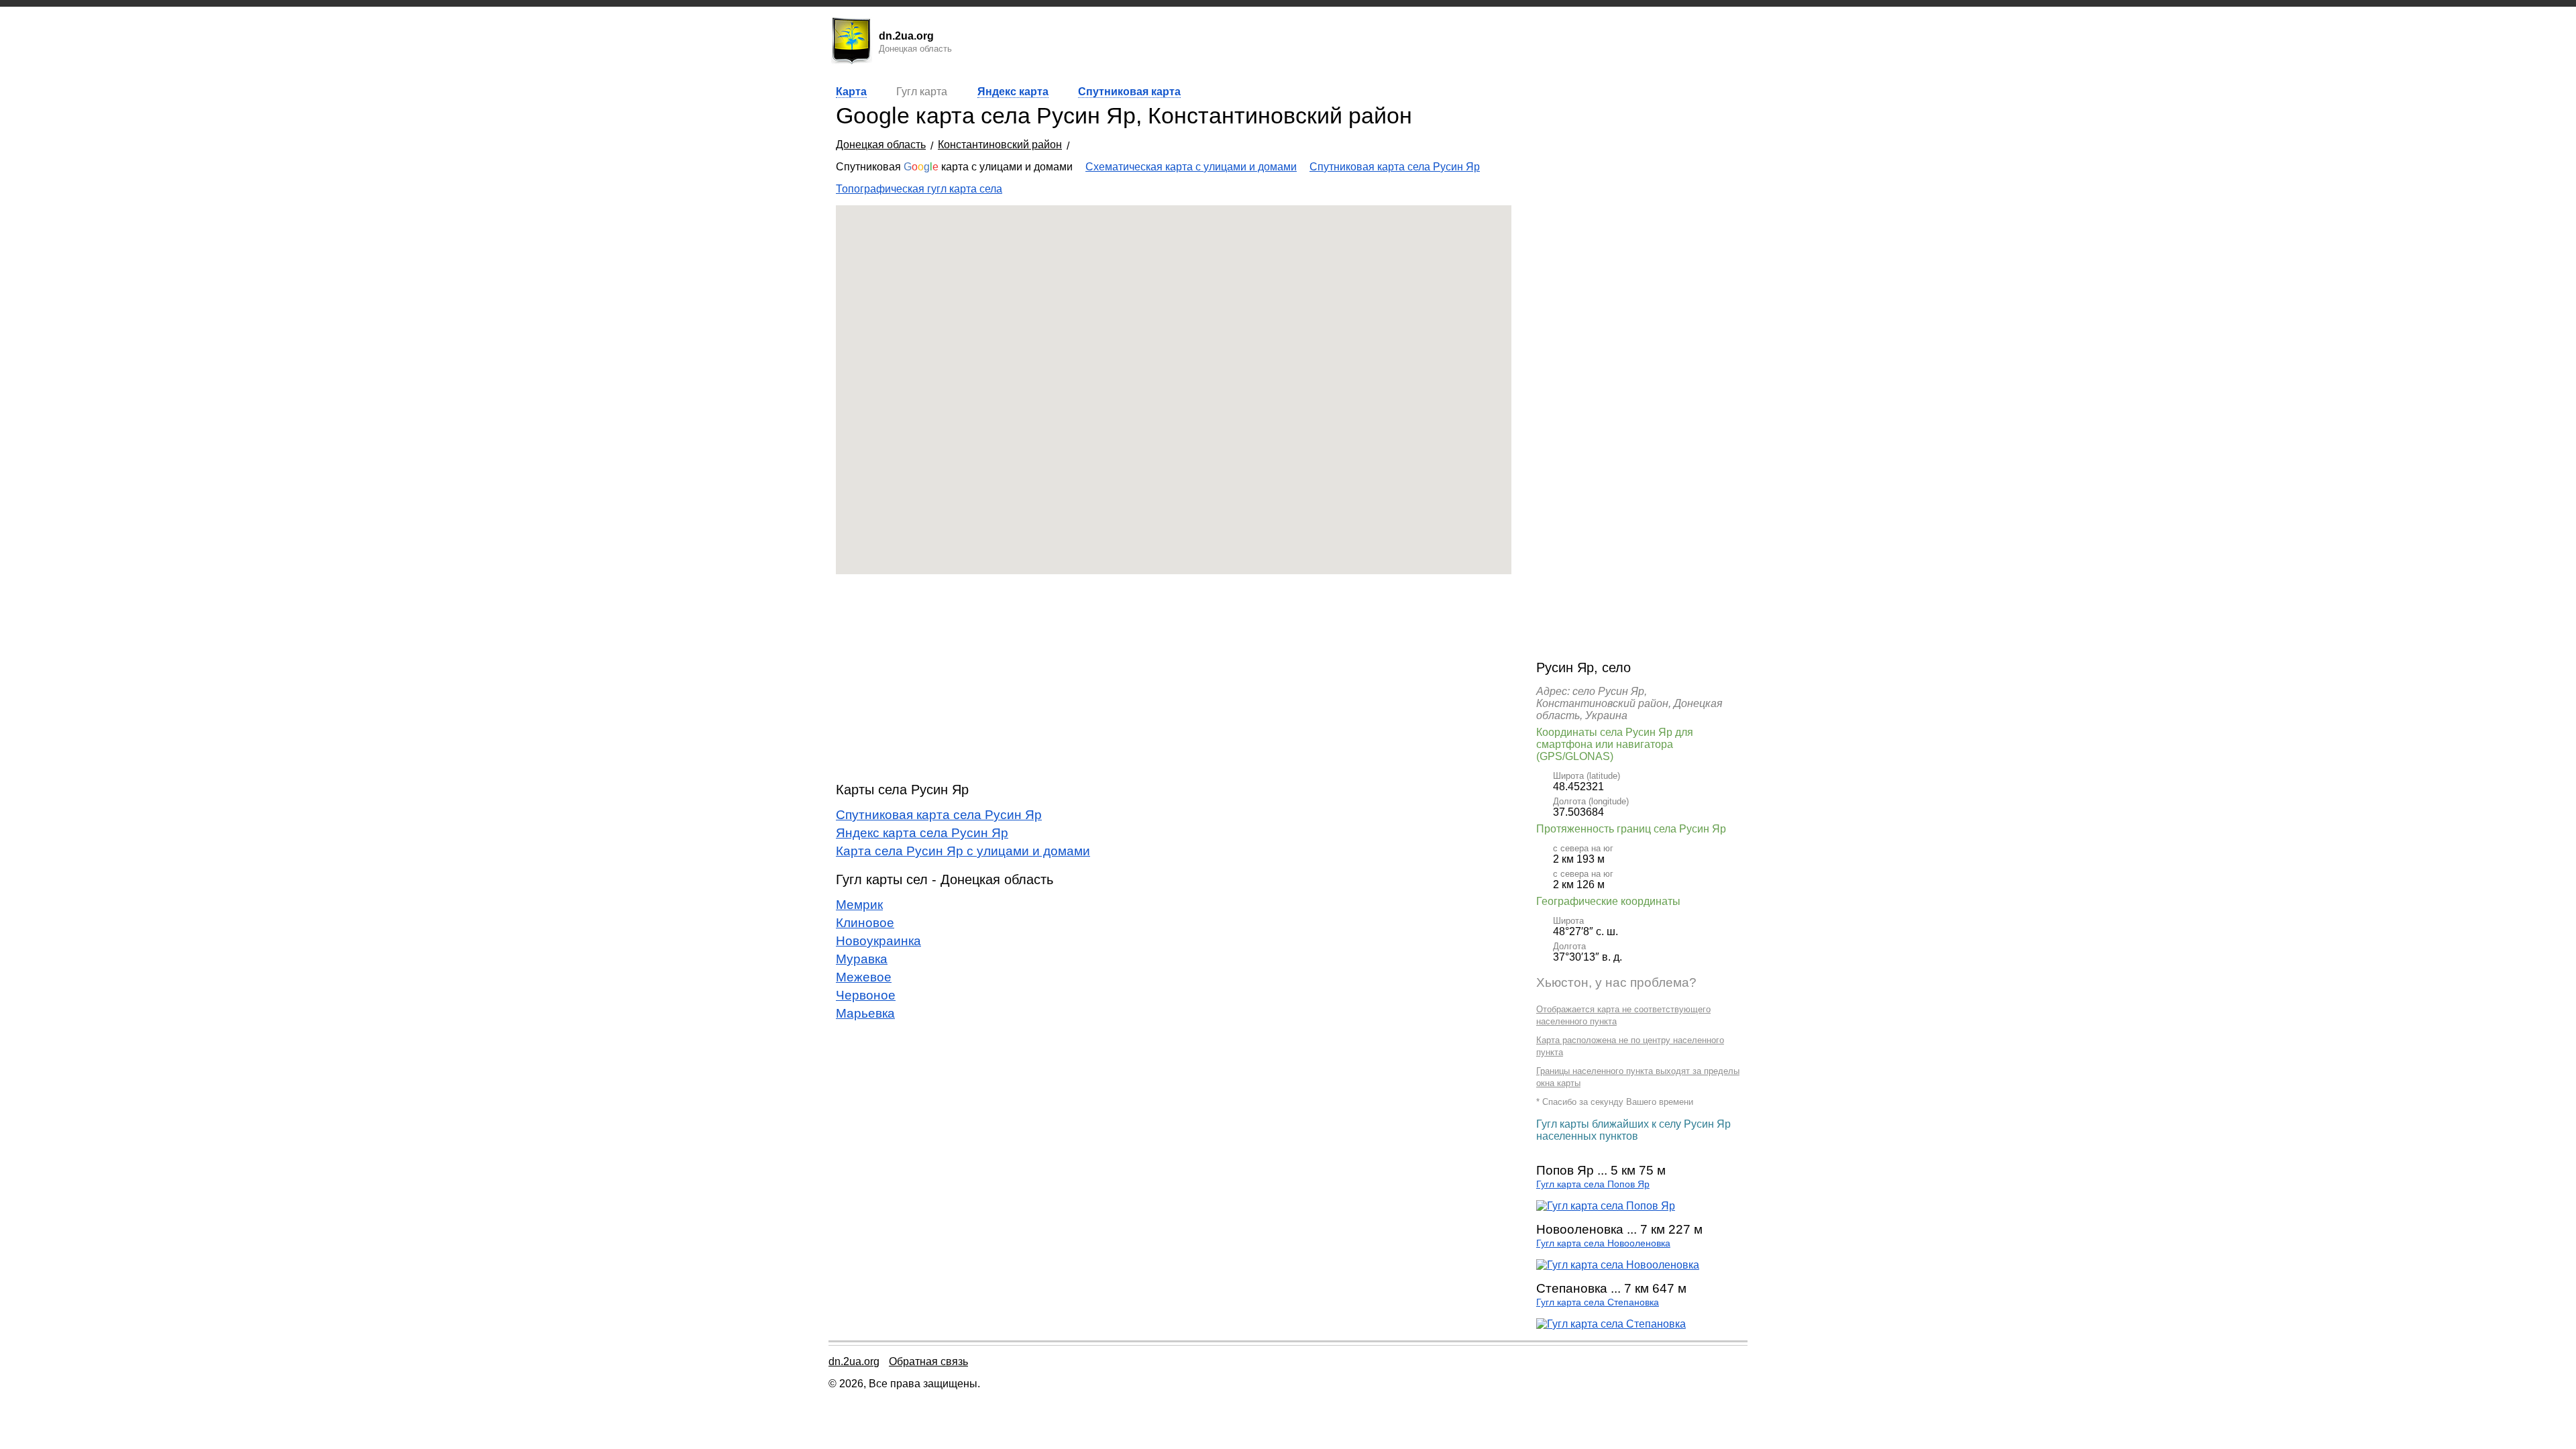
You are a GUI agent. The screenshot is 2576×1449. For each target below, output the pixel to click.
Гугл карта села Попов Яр (1593, 1184)
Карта (851, 92)
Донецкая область (881, 145)
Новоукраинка (878, 941)
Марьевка (865, 1013)
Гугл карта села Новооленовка (1603, 1243)
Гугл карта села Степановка (1598, 1302)
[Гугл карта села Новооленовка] (1618, 1265)
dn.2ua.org (854, 1361)
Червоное (866, 995)
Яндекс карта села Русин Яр (922, 833)
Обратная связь (928, 1361)
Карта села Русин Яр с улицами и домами (963, 851)
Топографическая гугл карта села (919, 189)
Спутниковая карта (1129, 92)
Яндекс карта (1013, 92)
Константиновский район (1000, 145)
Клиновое (865, 923)
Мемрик (859, 905)
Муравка (862, 959)
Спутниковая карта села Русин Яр (1395, 167)
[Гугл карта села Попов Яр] (1606, 1206)
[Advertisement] (1174, 678)
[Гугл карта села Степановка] (1611, 1324)
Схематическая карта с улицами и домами (1191, 167)
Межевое (864, 977)
